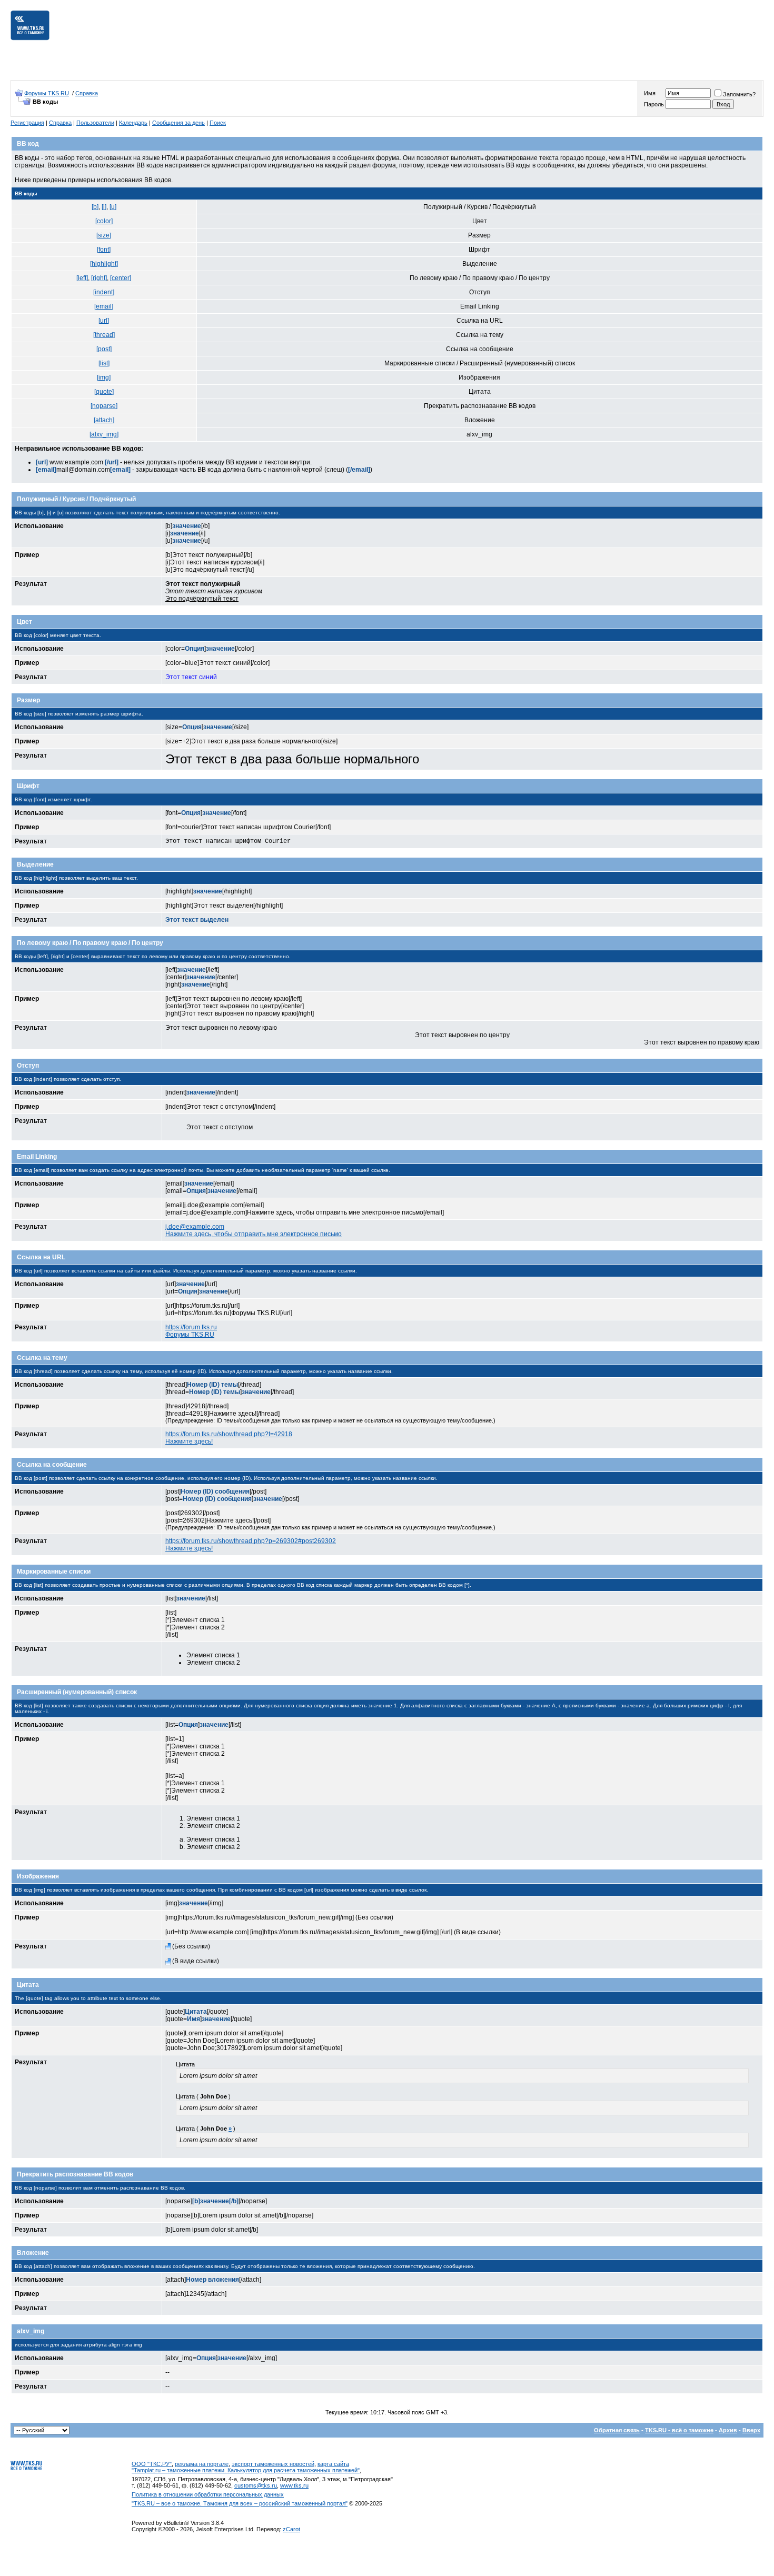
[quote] (104, 392)
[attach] (104, 420)
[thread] (104, 335)
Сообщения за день (178, 123)
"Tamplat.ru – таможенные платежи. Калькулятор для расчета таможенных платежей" (246, 2470)
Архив (728, 2430)
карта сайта (333, 2464)
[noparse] (104, 406)
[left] (82, 278)
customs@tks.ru (256, 2485)
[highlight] (104, 264)
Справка (87, 93)
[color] (104, 221)
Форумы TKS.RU (47, 93)
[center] (121, 278)
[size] (104, 235)
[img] (104, 377)
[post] (104, 349)
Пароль (654, 104)
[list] (104, 363)
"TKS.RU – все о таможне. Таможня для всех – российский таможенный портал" (240, 2503)
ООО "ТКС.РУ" (152, 2464)
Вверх (751, 2430)
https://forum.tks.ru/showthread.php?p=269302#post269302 (251, 1541)
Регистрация (27, 123)
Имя (650, 93)
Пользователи (95, 123)
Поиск (218, 123)
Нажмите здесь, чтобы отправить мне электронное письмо (254, 1234)
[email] (104, 306)
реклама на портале (202, 2464)
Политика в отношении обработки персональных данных (208, 2494)
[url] (104, 321)
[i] (104, 207)
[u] (113, 207)
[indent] (104, 292)
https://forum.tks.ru (191, 1327)
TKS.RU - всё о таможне (679, 2430)
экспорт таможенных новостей (273, 2464)
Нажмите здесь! (189, 1441)
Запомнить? (739, 94)
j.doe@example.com (195, 1227)
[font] (104, 250)
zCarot (291, 2529)
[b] (95, 207)
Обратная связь (617, 2430)
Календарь (133, 123)
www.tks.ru (294, 2485)
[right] (99, 278)
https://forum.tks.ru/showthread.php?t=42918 (229, 1434)
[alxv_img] (104, 434)
